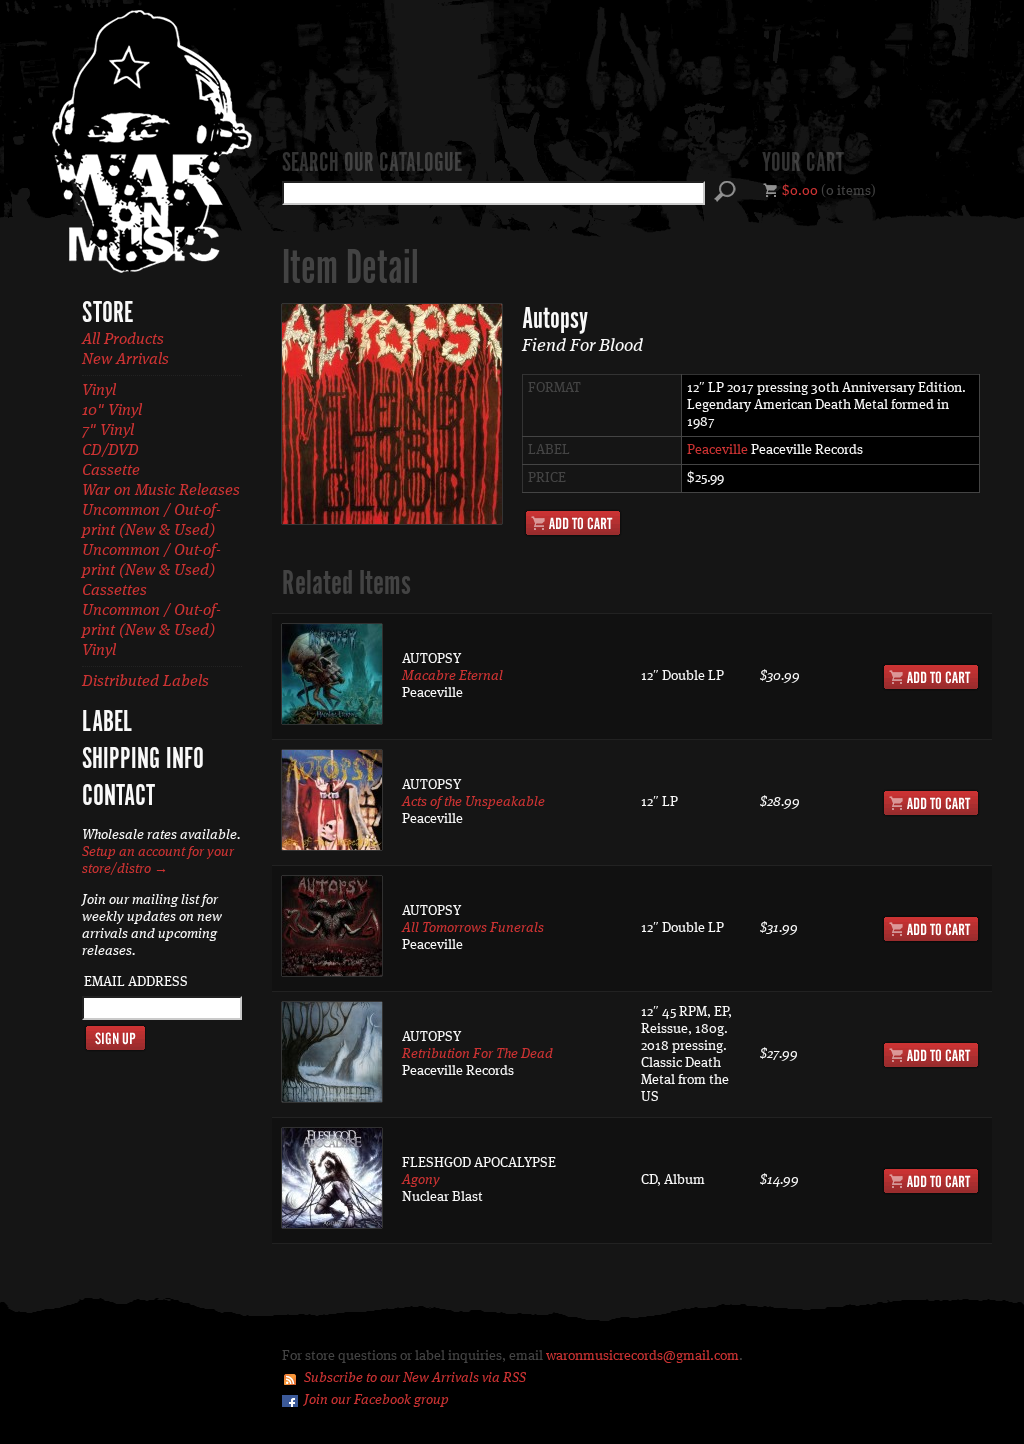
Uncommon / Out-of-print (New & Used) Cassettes (151, 571)
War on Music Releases (161, 491)
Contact (118, 797)
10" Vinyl (112, 411)
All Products (123, 340)
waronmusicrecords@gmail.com (642, 1356)
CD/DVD (110, 451)
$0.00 (800, 191)
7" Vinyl (108, 431)
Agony (421, 1180)
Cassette (111, 471)
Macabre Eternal (452, 676)
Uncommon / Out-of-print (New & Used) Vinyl (151, 631)
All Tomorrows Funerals (473, 928)
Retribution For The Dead (477, 1054)
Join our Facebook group (376, 1400)
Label (107, 723)
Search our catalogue (372, 164)
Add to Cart (573, 523)
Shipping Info (143, 760)
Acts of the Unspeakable (473, 802)
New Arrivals (125, 360)
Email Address (136, 982)
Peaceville (717, 450)
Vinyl (99, 391)
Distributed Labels (145, 682)
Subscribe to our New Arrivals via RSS (415, 1378)
